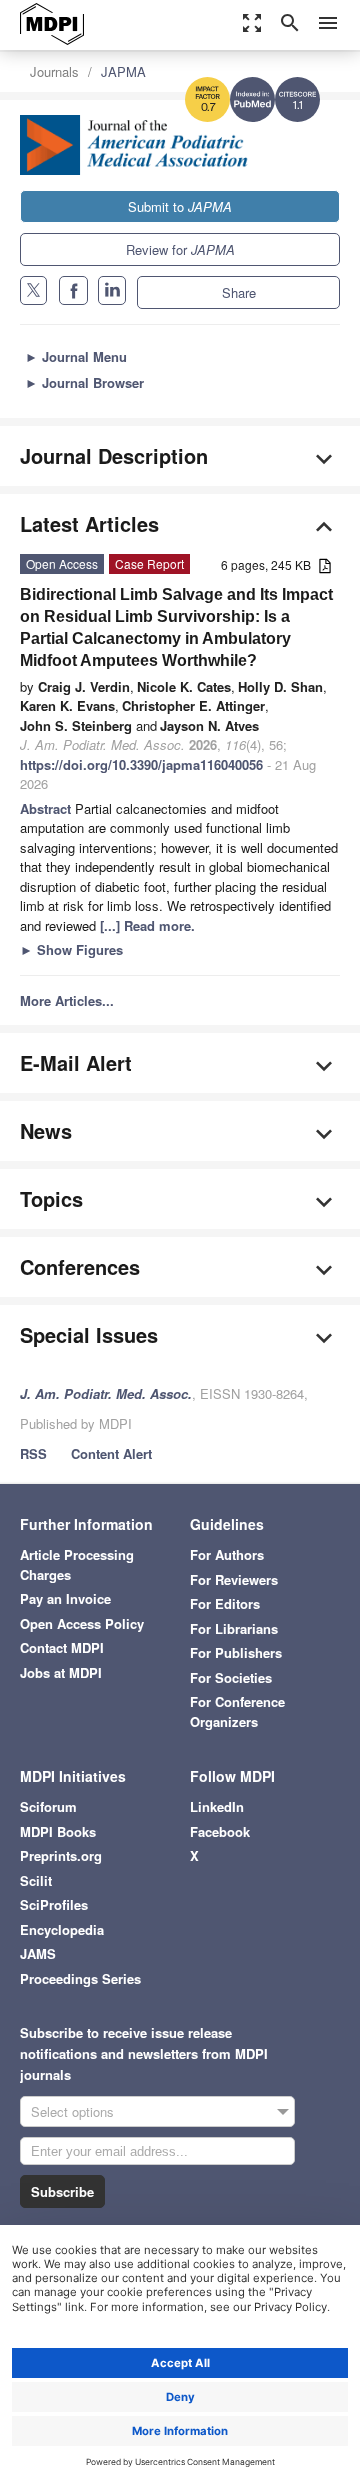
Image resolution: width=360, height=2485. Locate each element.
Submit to (180, 206)
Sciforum (48, 1806)
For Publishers (236, 1652)
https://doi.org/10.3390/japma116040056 (141, 764)
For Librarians (234, 1628)
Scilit (36, 1880)
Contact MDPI (62, 1647)
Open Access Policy (82, 1623)
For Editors (225, 1603)
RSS (33, 1453)
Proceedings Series (80, 1978)
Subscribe (62, 2191)
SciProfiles (54, 1904)
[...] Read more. (147, 925)
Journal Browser (84, 382)
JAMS (38, 1953)
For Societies (231, 1677)
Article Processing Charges (77, 1564)
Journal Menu (76, 356)
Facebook (220, 1831)
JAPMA (123, 71)
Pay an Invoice (65, 1598)
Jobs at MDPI (61, 1672)
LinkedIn (217, 1806)
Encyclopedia (62, 1929)
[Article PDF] (325, 566)
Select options (72, 2111)
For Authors (227, 1554)
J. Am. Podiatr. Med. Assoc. (106, 1393)
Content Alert (111, 1453)
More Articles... (67, 1000)
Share (239, 292)
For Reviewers (234, 1579)
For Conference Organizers (237, 1711)
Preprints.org (61, 1855)
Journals (54, 71)
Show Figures (71, 949)
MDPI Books (58, 1831)
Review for (180, 249)
